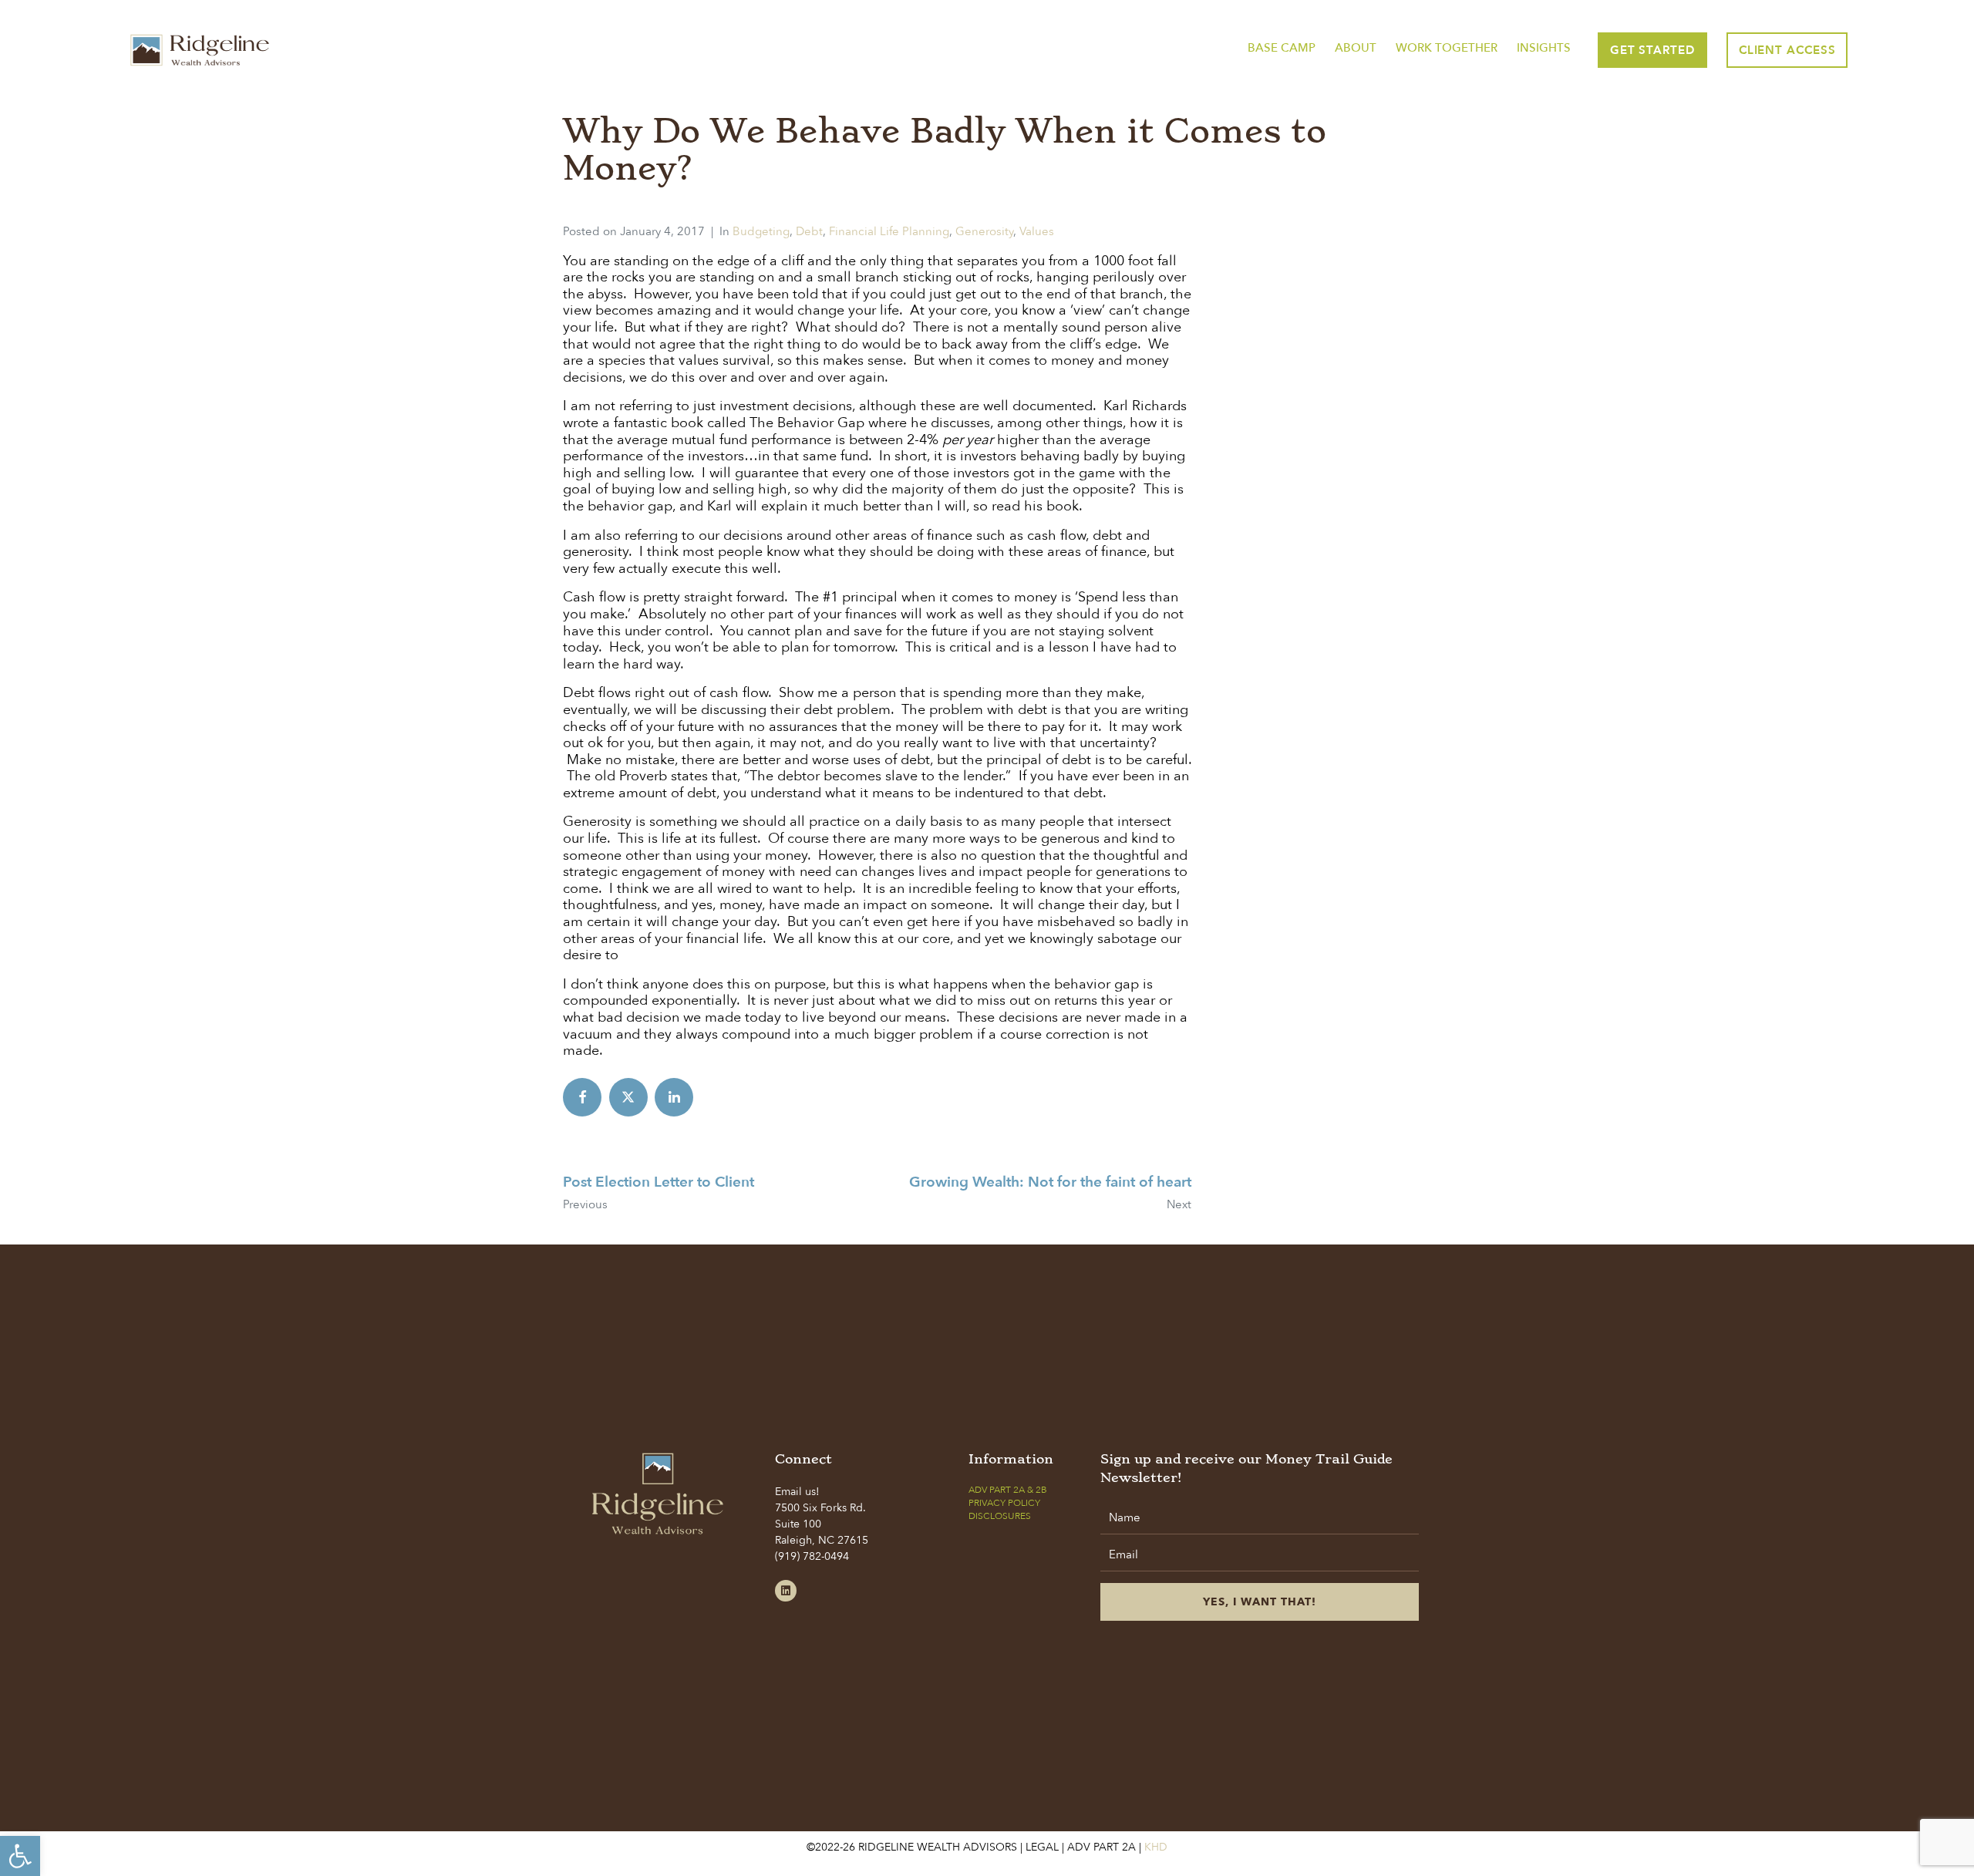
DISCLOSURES (1000, 1516)
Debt (809, 231)
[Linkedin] (786, 1591)
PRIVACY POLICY (1004, 1503)
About (1356, 48)
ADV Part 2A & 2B (1008, 1490)
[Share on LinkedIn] (674, 1097)
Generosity (984, 231)
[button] (20, 1856)
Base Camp (1282, 48)
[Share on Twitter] (628, 1097)
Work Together (1447, 48)
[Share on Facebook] (582, 1097)
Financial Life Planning (889, 231)
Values (1037, 231)
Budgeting (761, 231)
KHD (1154, 1847)
